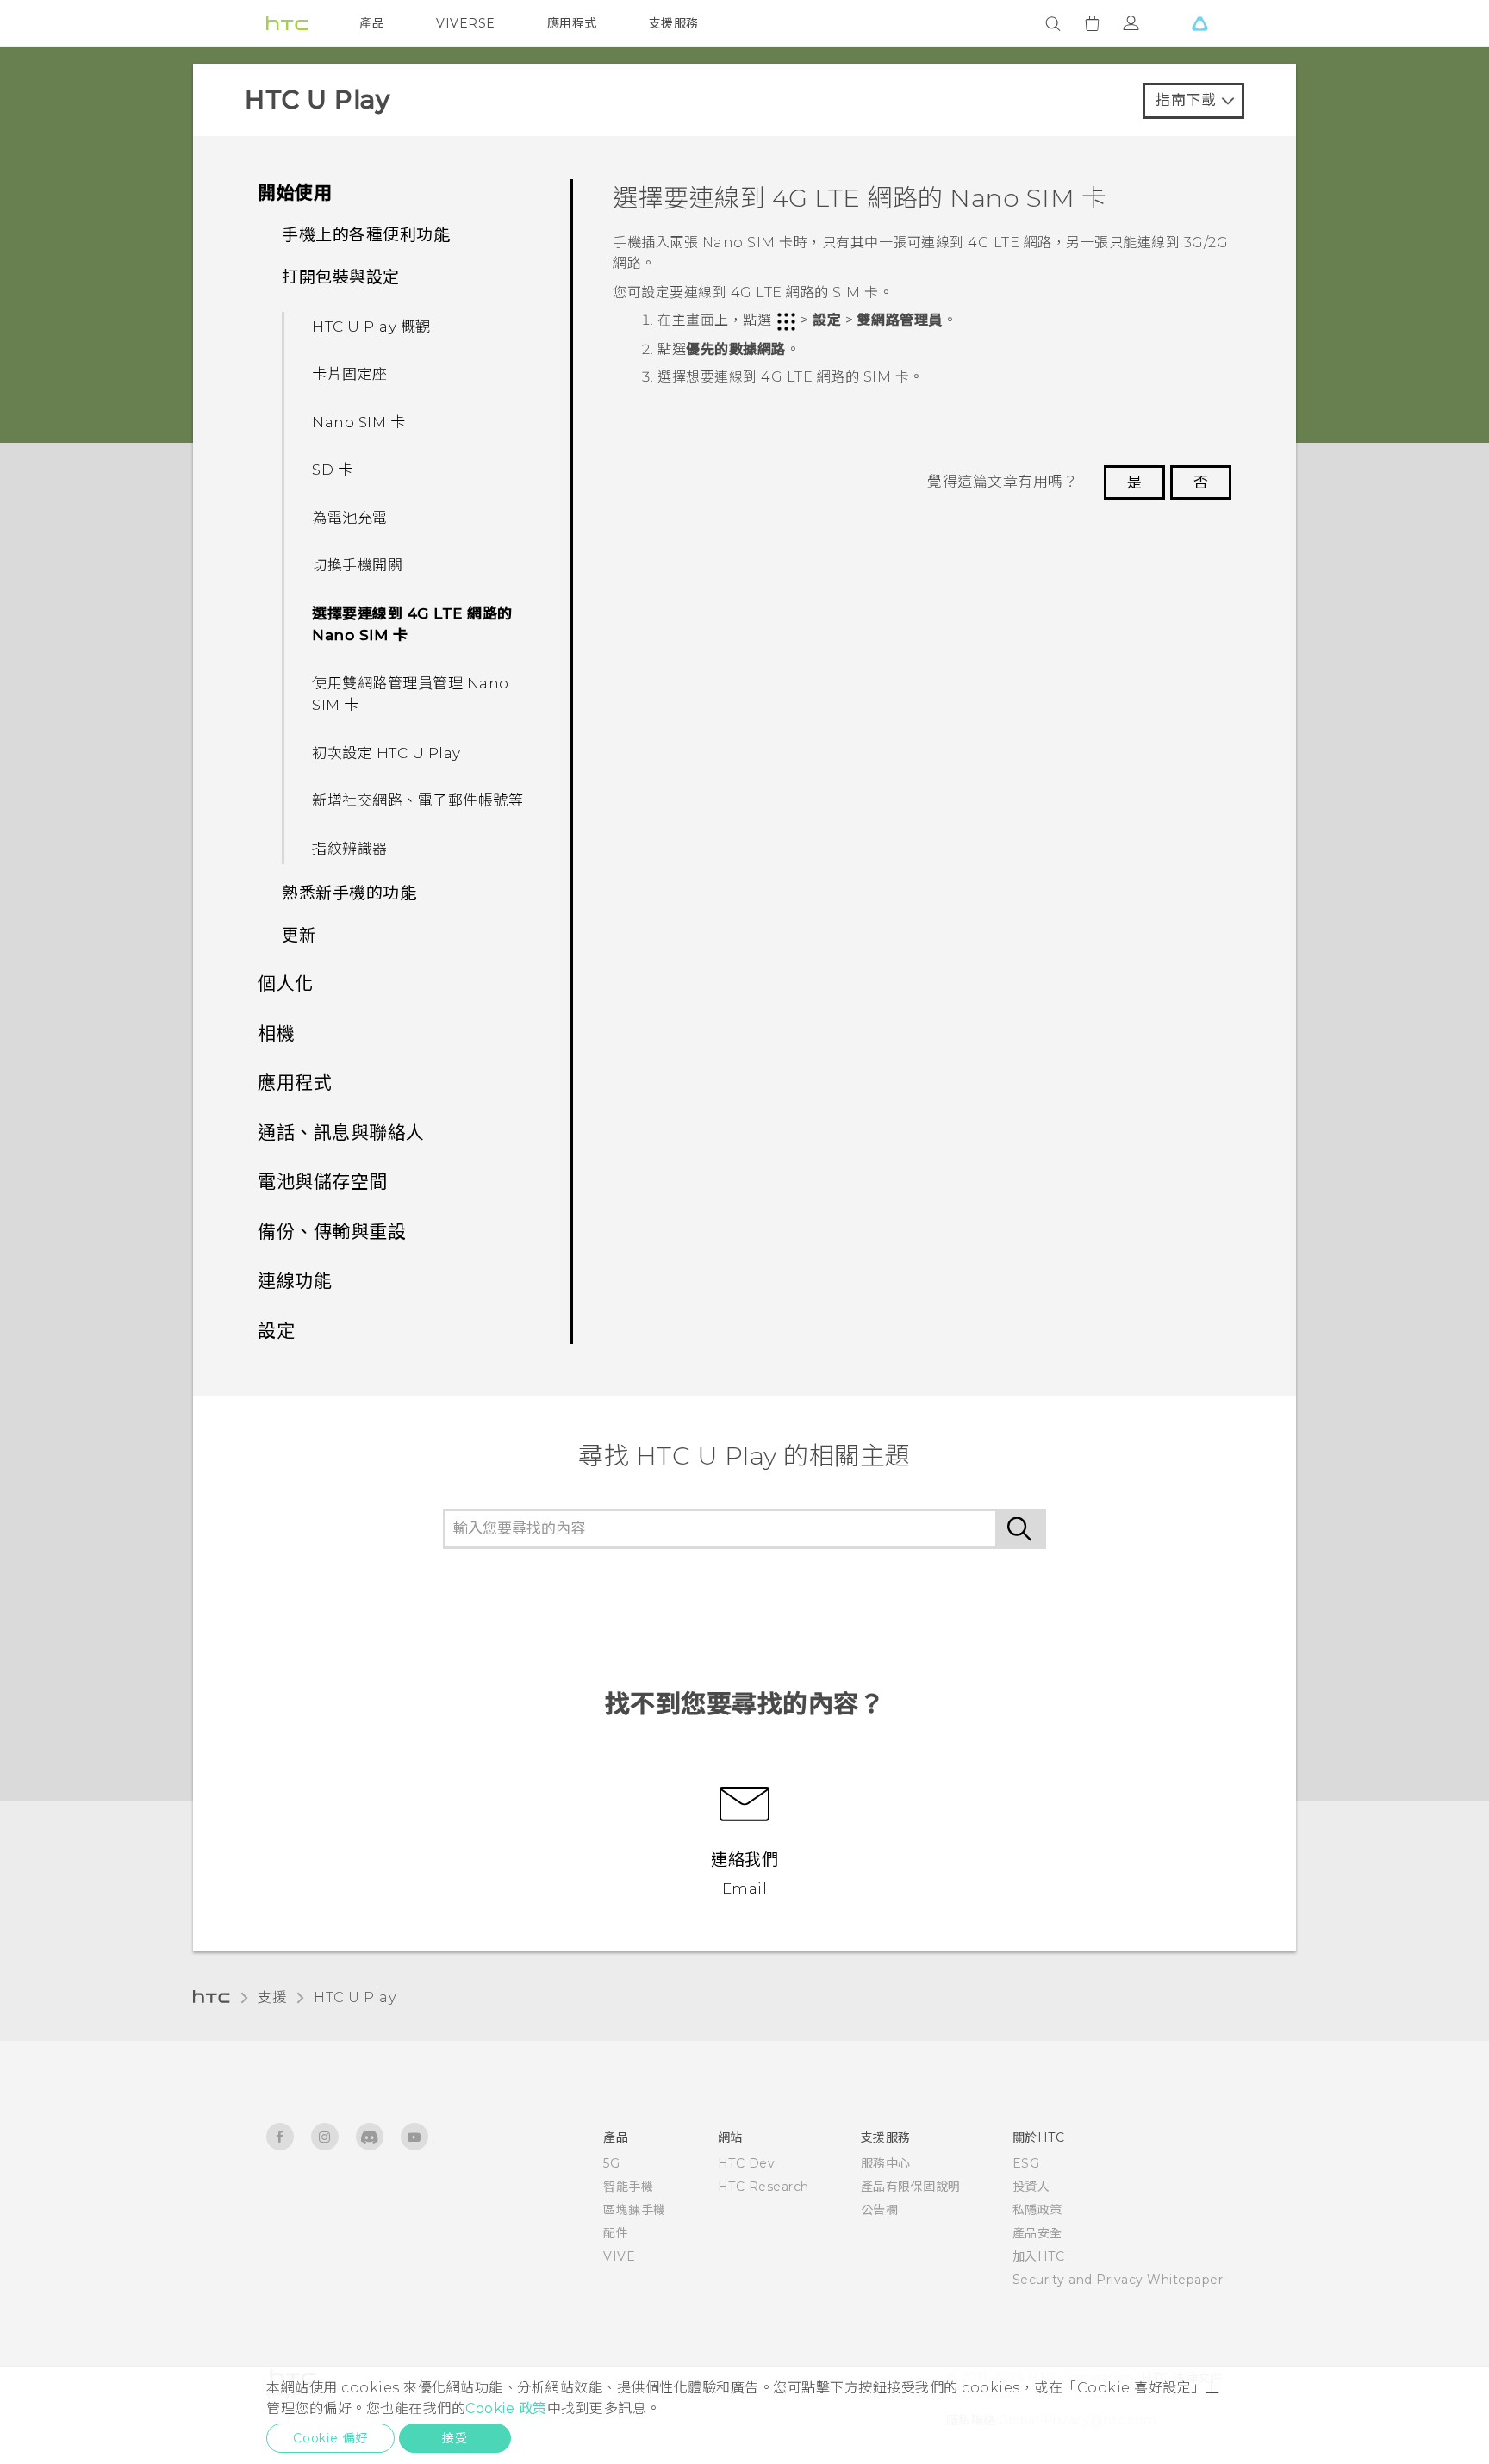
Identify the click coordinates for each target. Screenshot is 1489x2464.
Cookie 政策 (506, 2408)
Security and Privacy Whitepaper (1118, 2280)
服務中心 (886, 2163)
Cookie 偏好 (330, 2438)
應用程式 (572, 23)
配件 (616, 2233)
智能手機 (628, 2187)
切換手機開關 (357, 565)
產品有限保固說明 (911, 2187)
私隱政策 (1037, 2210)
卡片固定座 (350, 374)
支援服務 (674, 23)
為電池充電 (350, 518)
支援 (272, 1997)
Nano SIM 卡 (358, 422)
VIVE (619, 2256)
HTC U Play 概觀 (371, 327)
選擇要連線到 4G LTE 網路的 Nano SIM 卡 (412, 625)
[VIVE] (1199, 23)
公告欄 (880, 2210)
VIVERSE (466, 23)
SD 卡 (332, 470)
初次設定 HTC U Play (386, 753)
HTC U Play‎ (355, 1997)
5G (611, 2163)
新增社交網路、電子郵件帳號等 (417, 800)
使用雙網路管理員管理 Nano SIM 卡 (411, 694)
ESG (1026, 2163)
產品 (372, 23)
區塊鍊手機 (635, 2210)
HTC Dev (747, 2163)
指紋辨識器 (350, 849)
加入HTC (1039, 2256)
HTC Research (763, 2187)
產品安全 (1037, 2233)
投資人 (1031, 2187)
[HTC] (287, 23)
